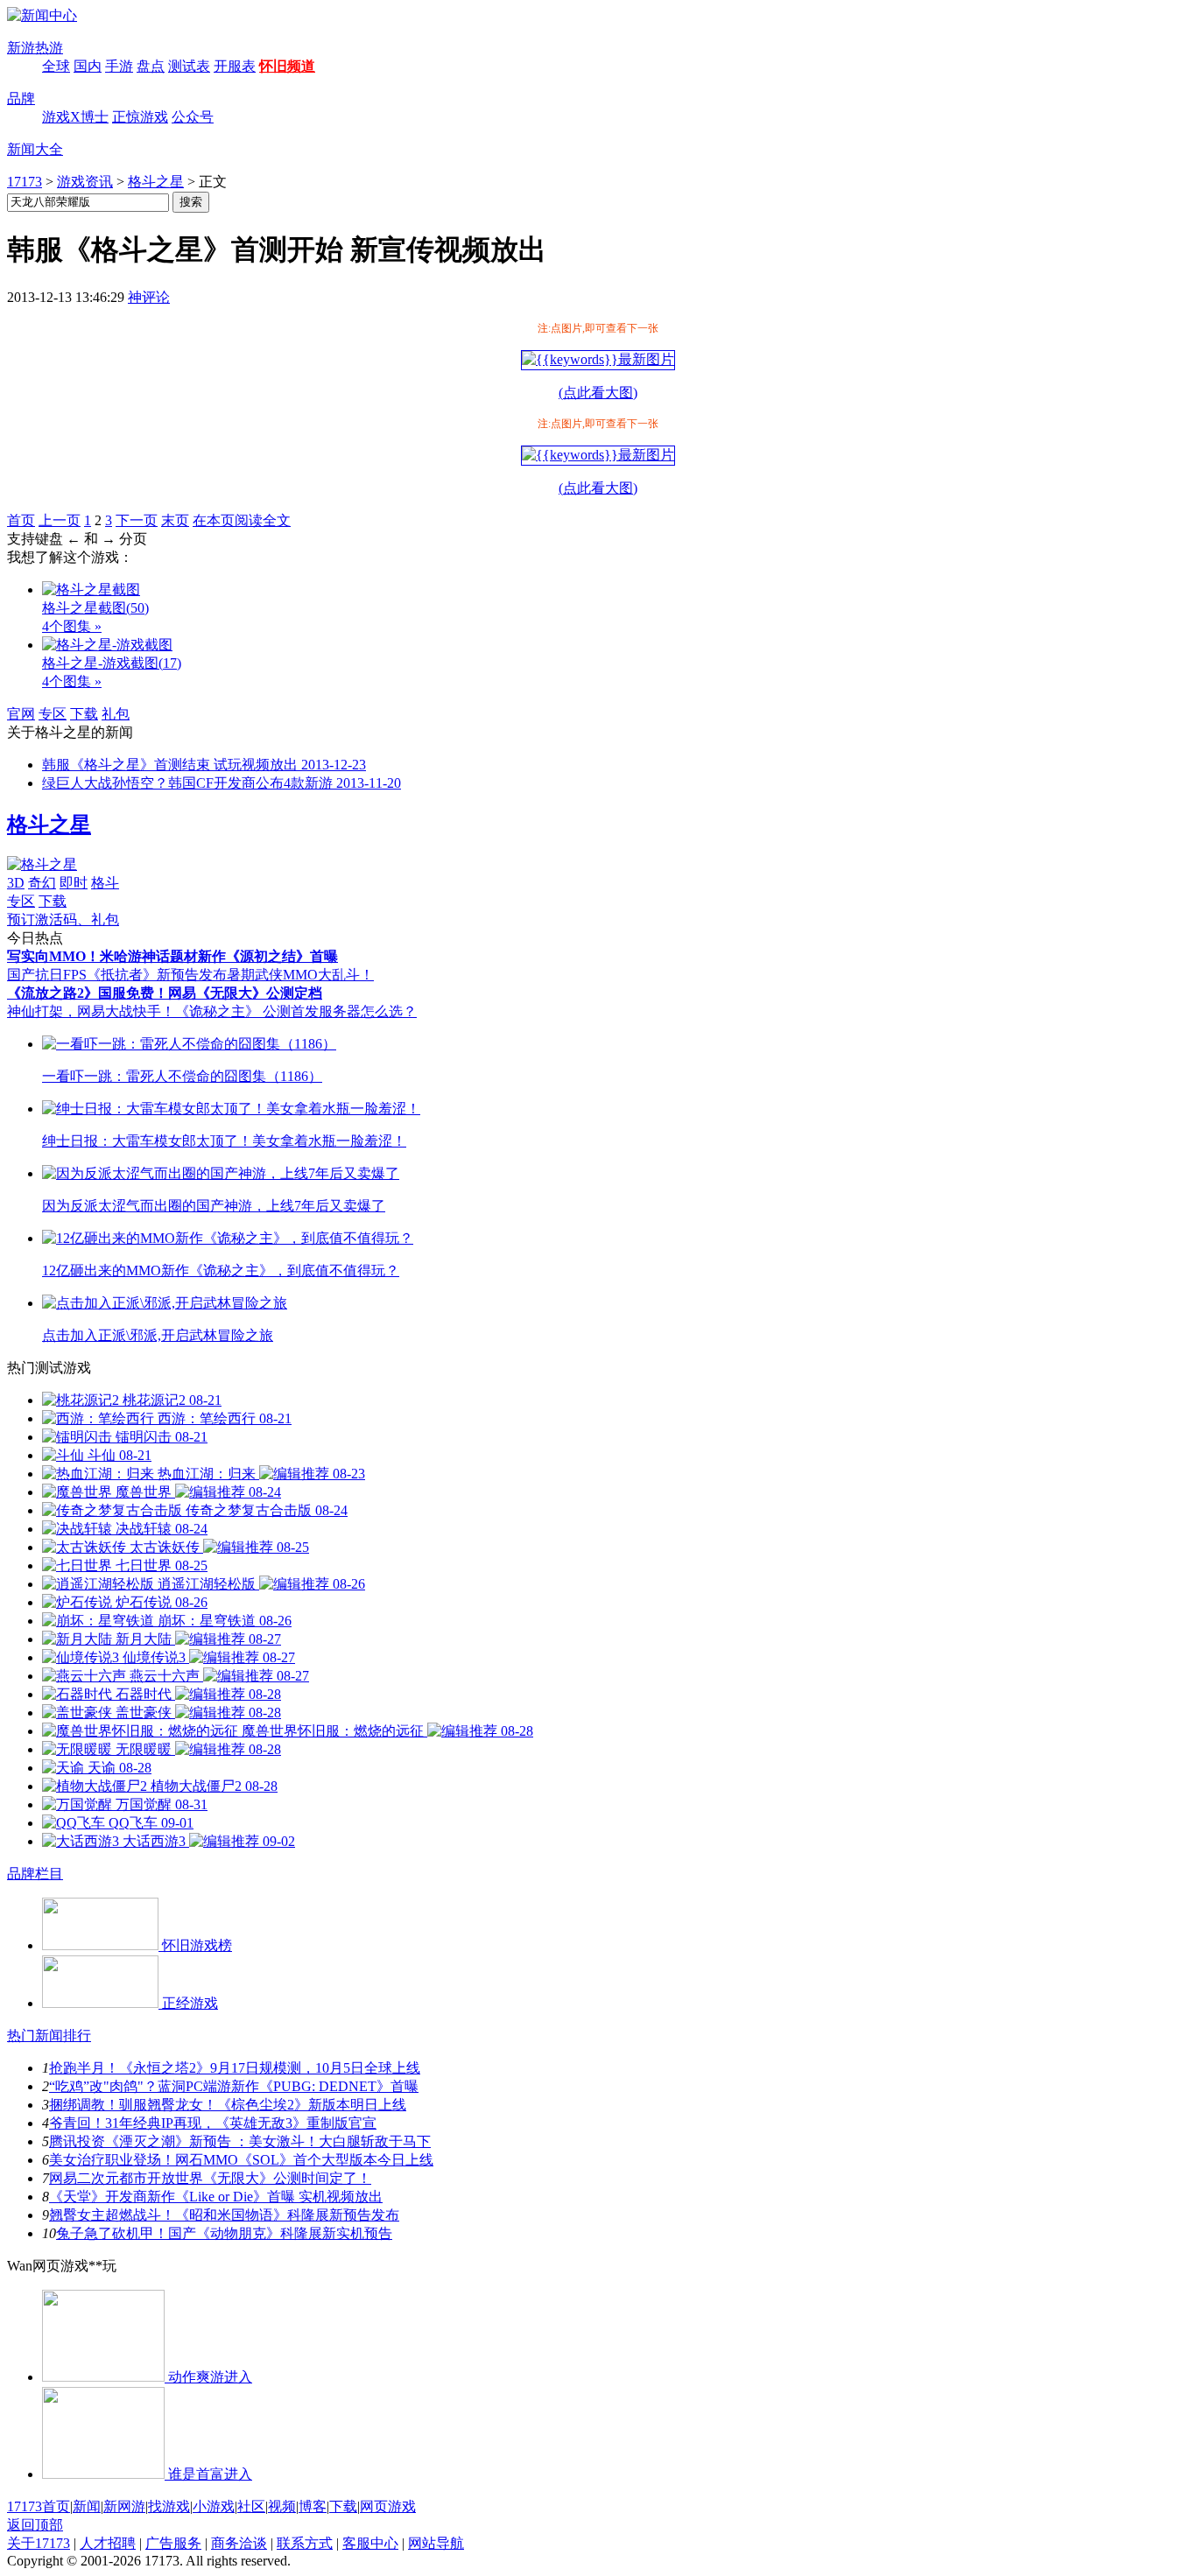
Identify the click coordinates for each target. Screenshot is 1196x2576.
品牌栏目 (35, 1874)
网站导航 (436, 2543)
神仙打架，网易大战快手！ (91, 1011)
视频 (282, 2506)
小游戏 (214, 2506)
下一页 (137, 520)
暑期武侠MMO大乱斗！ (300, 975)
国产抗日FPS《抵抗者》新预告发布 (117, 975)
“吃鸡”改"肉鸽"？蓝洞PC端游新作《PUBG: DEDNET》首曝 (234, 2086)
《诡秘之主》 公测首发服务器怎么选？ (296, 1011)
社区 (251, 2506)
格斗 (105, 883)
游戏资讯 (85, 182)
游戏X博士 (75, 117)
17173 (25, 182)
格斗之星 (156, 182)
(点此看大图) (598, 393)
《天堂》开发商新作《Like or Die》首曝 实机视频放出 (216, 2197)
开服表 (235, 66)
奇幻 (42, 883)
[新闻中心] (42, 15)
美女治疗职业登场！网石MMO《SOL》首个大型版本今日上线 (241, 2160)
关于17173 (39, 2543)
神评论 (149, 297)
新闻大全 (35, 149)
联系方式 (305, 2543)
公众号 (193, 117)
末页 (175, 520)
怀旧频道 (287, 66)
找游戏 (169, 2506)
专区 (53, 714)
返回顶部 (35, 2525)
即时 (74, 883)
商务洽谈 (239, 2543)
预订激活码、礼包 (63, 919)
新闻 (87, 2506)
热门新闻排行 (49, 2036)
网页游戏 (388, 2506)
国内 (88, 66)
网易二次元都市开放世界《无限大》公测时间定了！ (210, 2178)
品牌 (21, 98)
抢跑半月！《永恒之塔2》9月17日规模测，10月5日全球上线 (235, 2068)
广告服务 (173, 2543)
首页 (21, 520)
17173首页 (39, 2506)
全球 (56, 66)
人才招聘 (108, 2543)
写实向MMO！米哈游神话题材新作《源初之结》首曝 (172, 956)
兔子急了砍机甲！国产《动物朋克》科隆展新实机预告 (224, 2233)
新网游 (124, 2506)
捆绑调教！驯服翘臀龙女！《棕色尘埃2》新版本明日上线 (228, 2105)
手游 (119, 66)
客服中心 (370, 2543)
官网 (21, 714)
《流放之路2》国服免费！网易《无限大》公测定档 (165, 993)
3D (16, 883)
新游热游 (35, 48)
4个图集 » (72, 626)
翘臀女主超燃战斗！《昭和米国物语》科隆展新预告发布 (224, 2215)
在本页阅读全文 (242, 520)
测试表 (189, 66)
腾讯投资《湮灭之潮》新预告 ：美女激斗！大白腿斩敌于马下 (240, 2141)
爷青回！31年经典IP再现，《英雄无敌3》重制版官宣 (213, 2123)
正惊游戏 (140, 117)
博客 (313, 2506)
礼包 (116, 714)
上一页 (60, 520)
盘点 (151, 66)
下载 (84, 714)
